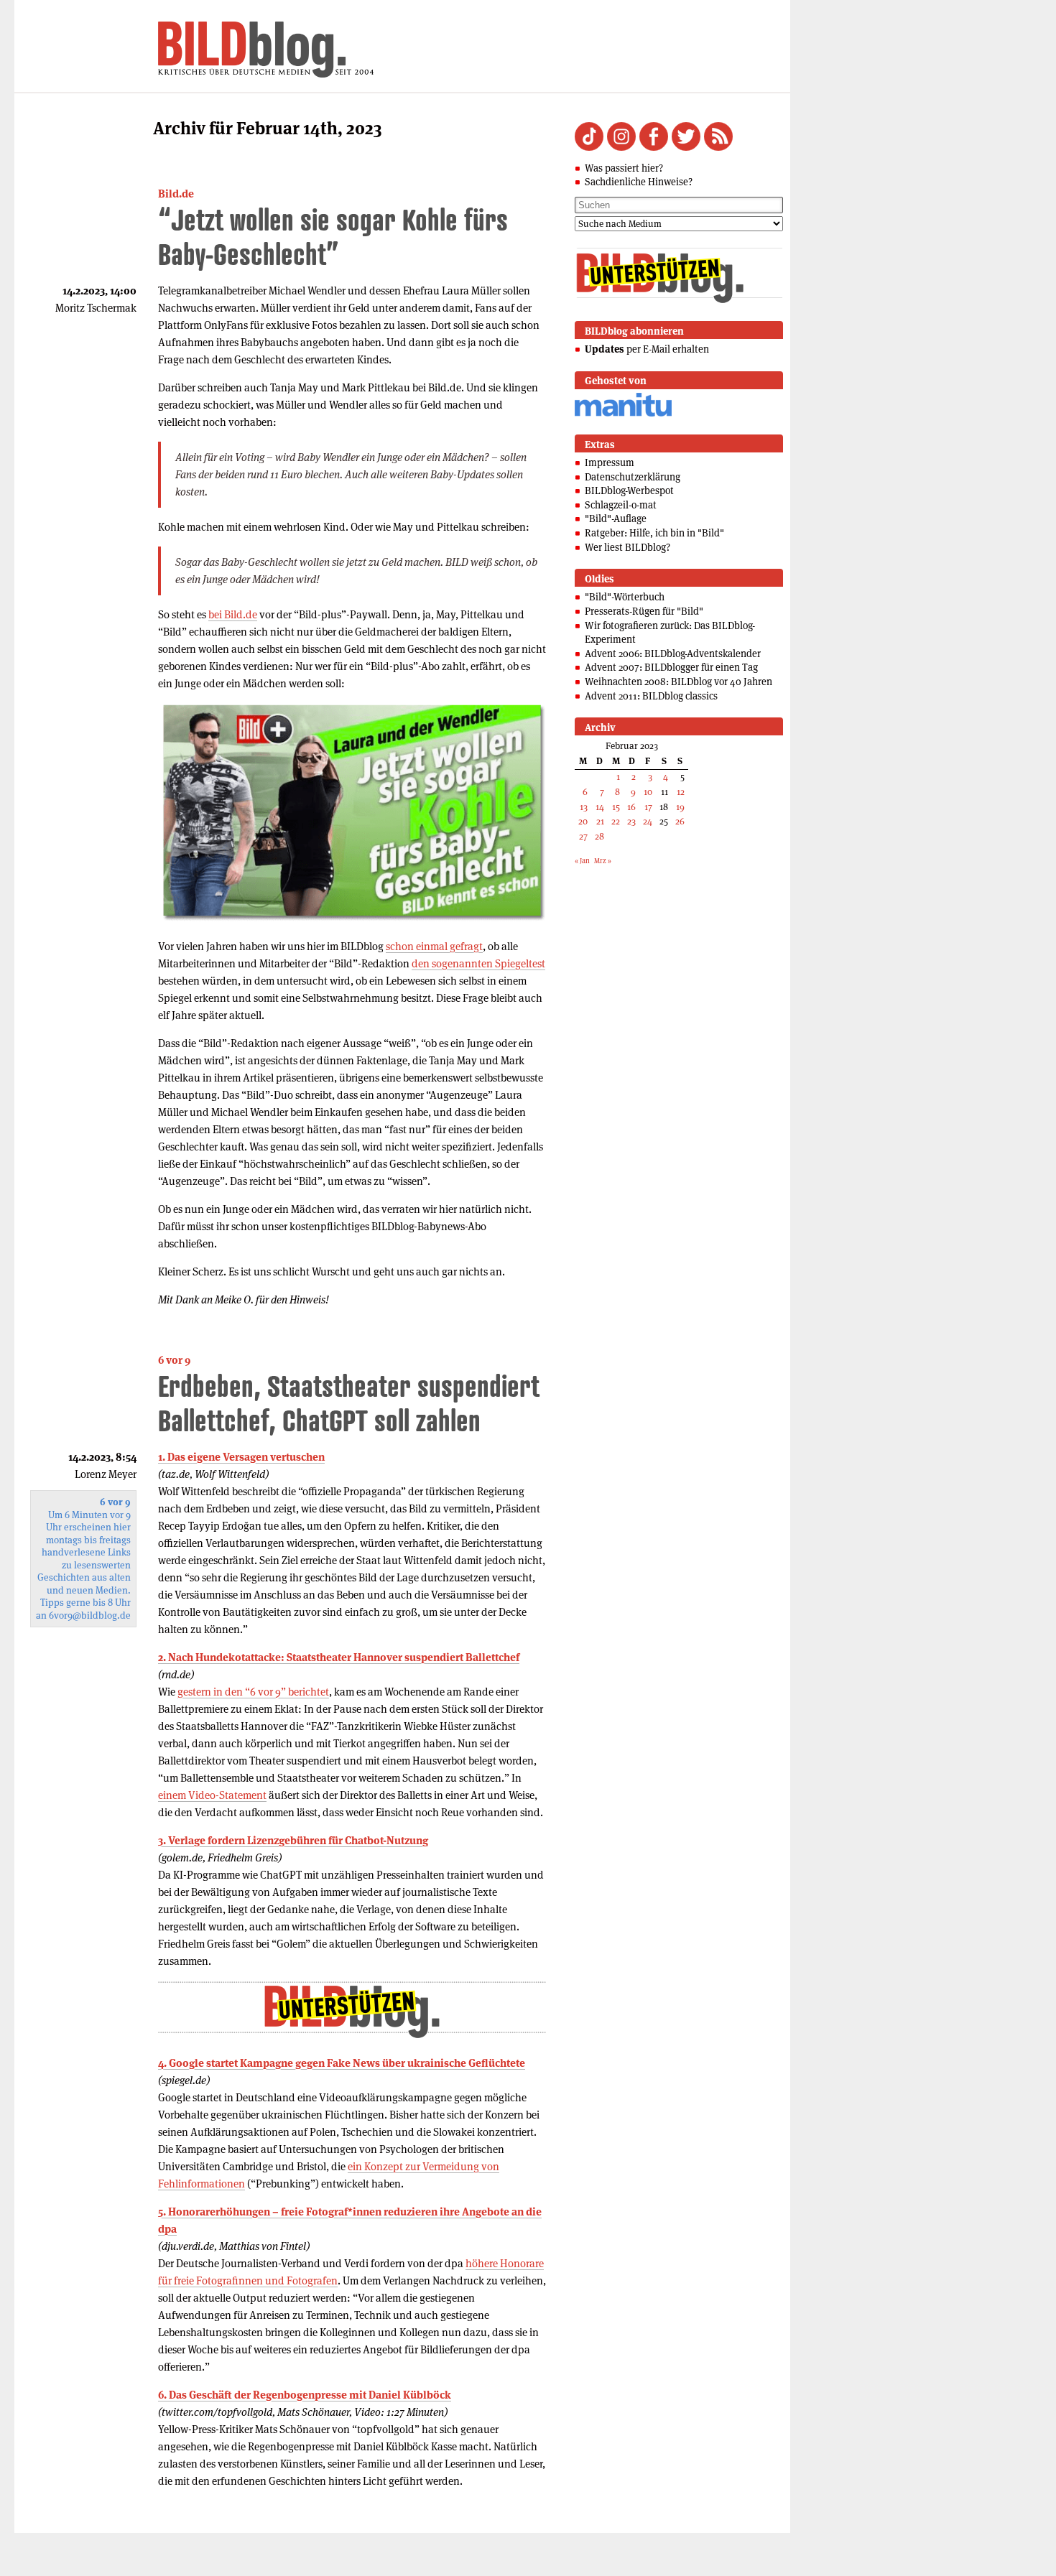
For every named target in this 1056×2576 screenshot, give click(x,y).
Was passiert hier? (624, 168)
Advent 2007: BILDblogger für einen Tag (671, 667)
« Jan (582, 861)
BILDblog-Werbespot (629, 490)
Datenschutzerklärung (633, 477)
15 (616, 807)
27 (583, 836)
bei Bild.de (233, 614)
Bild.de (176, 194)
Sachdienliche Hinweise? (639, 182)
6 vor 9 (174, 1360)
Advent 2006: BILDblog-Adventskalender (673, 654)
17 (648, 807)
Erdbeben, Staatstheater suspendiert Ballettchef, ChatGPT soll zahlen (349, 1403)
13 (584, 807)
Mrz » (603, 861)
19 (680, 807)
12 (681, 792)
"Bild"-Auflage (616, 519)
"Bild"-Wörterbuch (625, 597)
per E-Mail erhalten (647, 349)
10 (648, 792)
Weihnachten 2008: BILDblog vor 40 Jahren (678, 682)
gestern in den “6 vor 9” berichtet (253, 1692)
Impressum (610, 462)
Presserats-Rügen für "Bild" (644, 611)
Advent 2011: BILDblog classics (651, 696)
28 (599, 836)
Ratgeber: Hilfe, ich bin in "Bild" (654, 533)
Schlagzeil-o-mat (621, 505)
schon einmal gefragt (434, 946)
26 (680, 821)
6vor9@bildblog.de (90, 1615)
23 (631, 821)
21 (600, 821)
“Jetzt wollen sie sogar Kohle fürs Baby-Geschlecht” (333, 237)
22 (616, 821)
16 (631, 807)
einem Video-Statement (212, 1795)
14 (600, 807)
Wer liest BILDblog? (627, 547)
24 (648, 821)
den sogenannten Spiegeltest (478, 963)
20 (583, 821)
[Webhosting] (623, 414)
